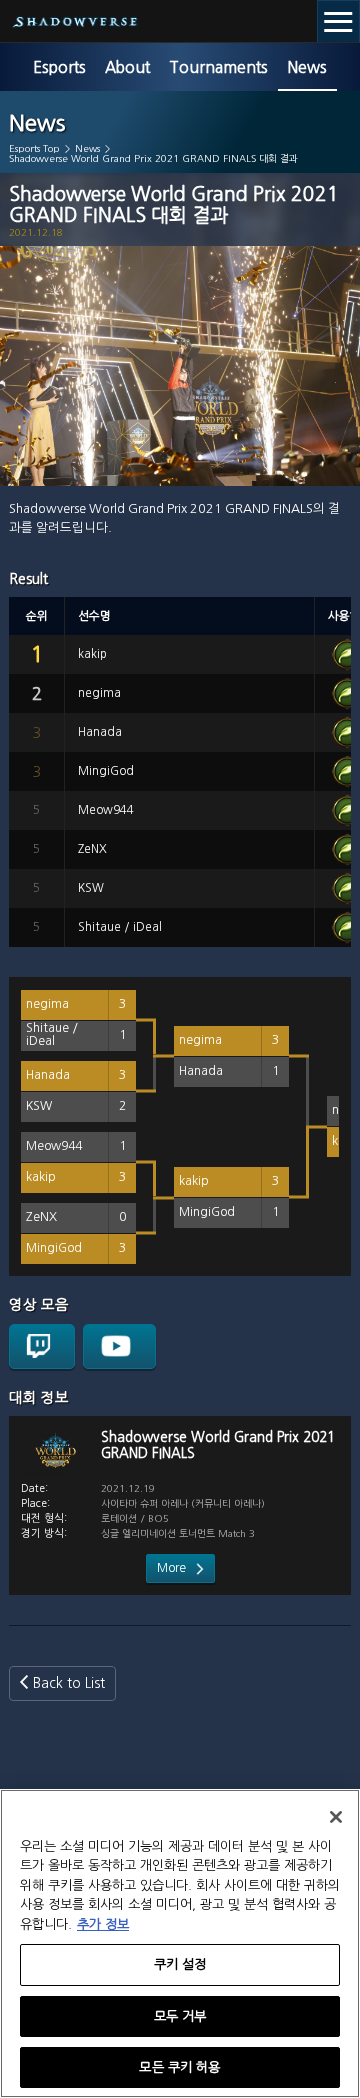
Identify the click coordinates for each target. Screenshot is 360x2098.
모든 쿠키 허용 (179, 2067)
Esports (59, 67)
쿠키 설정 (180, 1964)
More (171, 1568)
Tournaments (218, 67)
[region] (180, 1943)
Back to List (69, 1683)
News (307, 67)
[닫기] (336, 1817)
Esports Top (34, 148)
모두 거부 (180, 2016)
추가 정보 (103, 1924)
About (127, 67)
